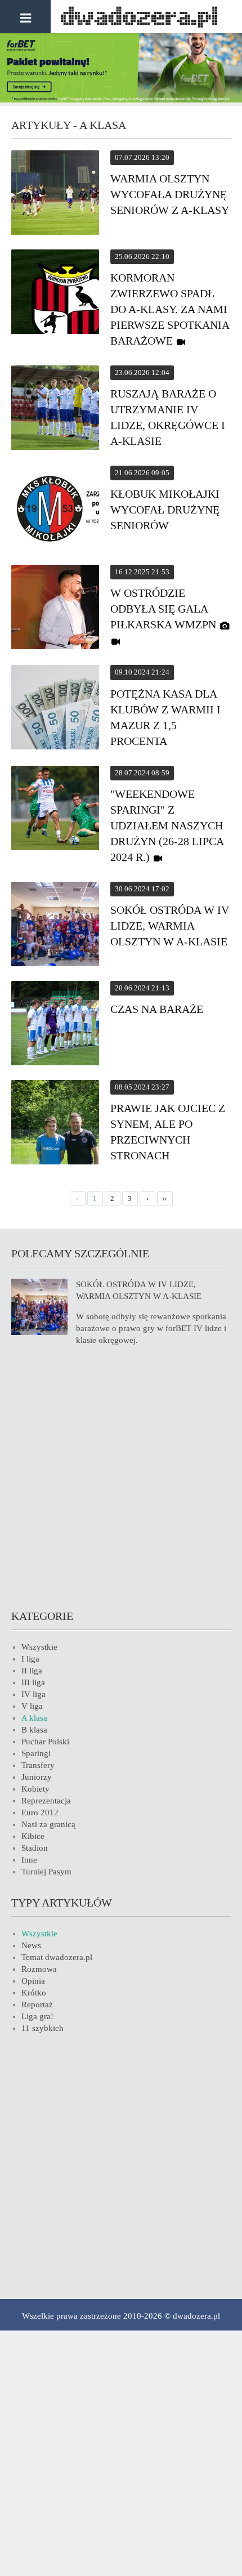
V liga (32, 1706)
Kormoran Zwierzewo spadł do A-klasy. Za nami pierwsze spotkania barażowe (170, 309)
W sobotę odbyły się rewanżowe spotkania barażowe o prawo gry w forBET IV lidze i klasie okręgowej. (151, 1328)
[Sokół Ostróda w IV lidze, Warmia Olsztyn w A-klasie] (55, 926)
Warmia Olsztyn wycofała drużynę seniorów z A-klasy (170, 194)
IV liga (33, 1694)
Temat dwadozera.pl (57, 1957)
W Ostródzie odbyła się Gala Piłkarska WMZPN (163, 609)
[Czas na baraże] (55, 1025)
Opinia (33, 1981)
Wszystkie (39, 1647)
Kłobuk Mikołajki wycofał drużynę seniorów (165, 510)
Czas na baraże (157, 1009)
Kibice (33, 1836)
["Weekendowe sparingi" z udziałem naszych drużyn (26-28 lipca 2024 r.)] (55, 810)
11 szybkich (42, 2028)
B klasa (34, 1730)
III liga (33, 1682)
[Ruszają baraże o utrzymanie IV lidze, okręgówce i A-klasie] (55, 409)
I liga (30, 1659)
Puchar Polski (45, 1742)
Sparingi (36, 1753)
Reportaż (37, 2004)
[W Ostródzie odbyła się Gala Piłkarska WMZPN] (55, 609)
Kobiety (35, 1789)
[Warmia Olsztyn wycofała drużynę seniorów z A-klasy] (55, 194)
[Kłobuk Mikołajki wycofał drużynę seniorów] (55, 510)
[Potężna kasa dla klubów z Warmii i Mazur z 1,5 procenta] (55, 709)
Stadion (35, 1848)
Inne (29, 1860)
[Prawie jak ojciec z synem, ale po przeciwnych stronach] (55, 1124)
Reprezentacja (46, 1801)
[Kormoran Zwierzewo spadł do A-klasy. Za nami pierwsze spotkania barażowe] (55, 293)
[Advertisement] (121, 1476)
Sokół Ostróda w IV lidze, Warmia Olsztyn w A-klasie (170, 926)
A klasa (34, 1718)
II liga (32, 1671)
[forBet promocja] (121, 100)
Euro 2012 (40, 1812)
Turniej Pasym (46, 1872)
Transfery (38, 1765)
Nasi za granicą (48, 1824)
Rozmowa (39, 1969)
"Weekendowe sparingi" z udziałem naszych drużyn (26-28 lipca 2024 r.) (167, 825)
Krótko (34, 1993)
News (31, 1945)
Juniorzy (37, 1777)
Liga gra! (37, 2016)
